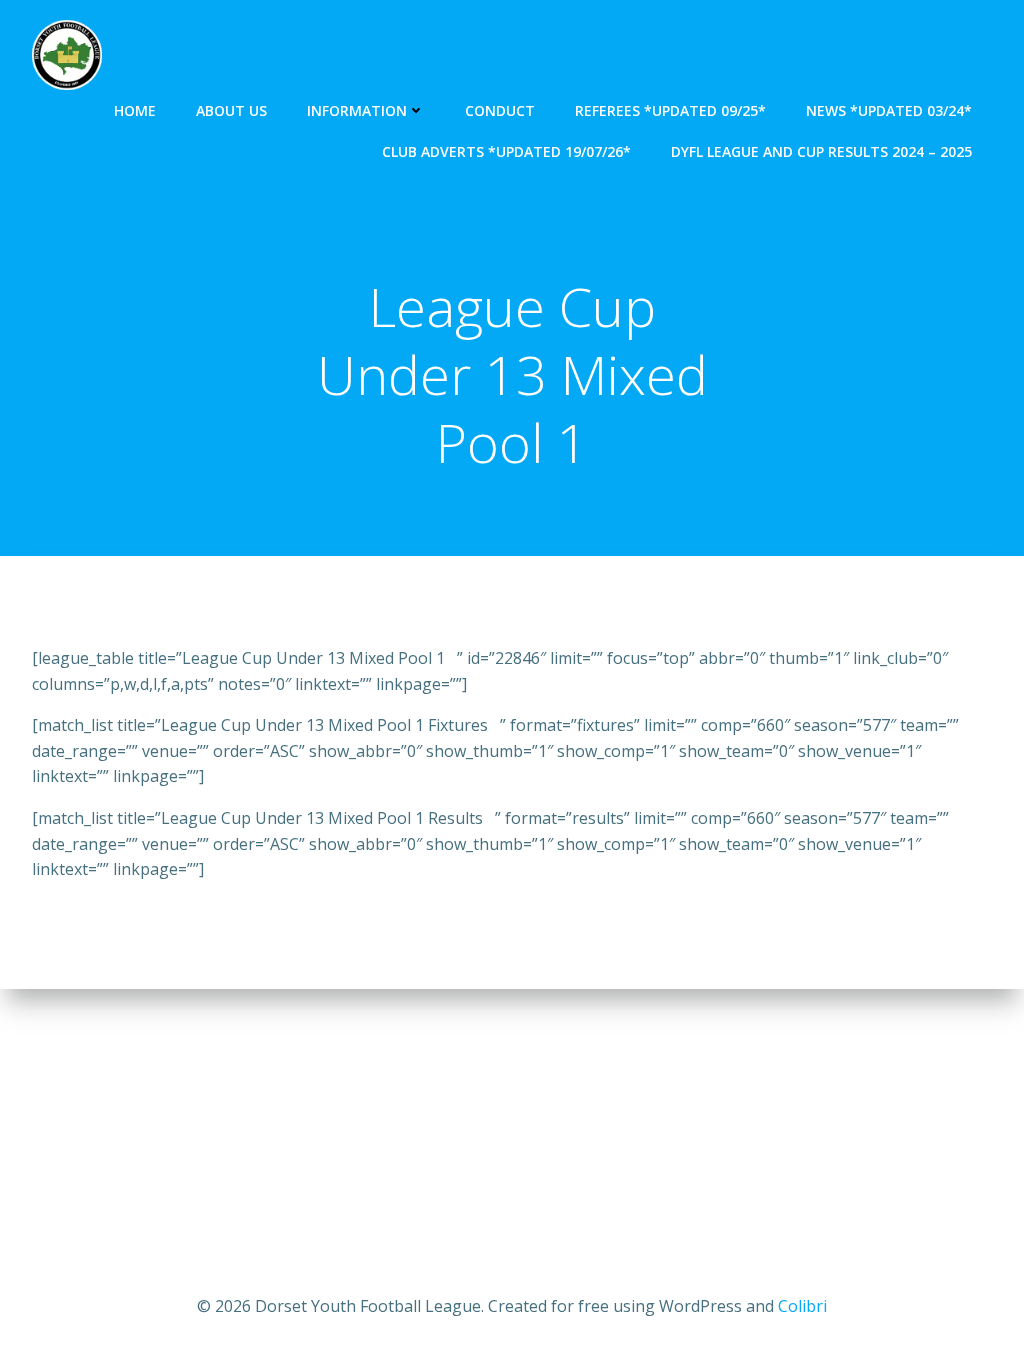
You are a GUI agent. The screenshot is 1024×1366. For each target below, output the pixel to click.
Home (135, 110)
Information (357, 110)
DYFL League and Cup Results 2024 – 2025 (821, 151)
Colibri (802, 1306)
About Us (231, 110)
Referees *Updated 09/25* (670, 110)
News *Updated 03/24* (889, 110)
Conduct (500, 110)
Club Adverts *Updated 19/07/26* (506, 151)
